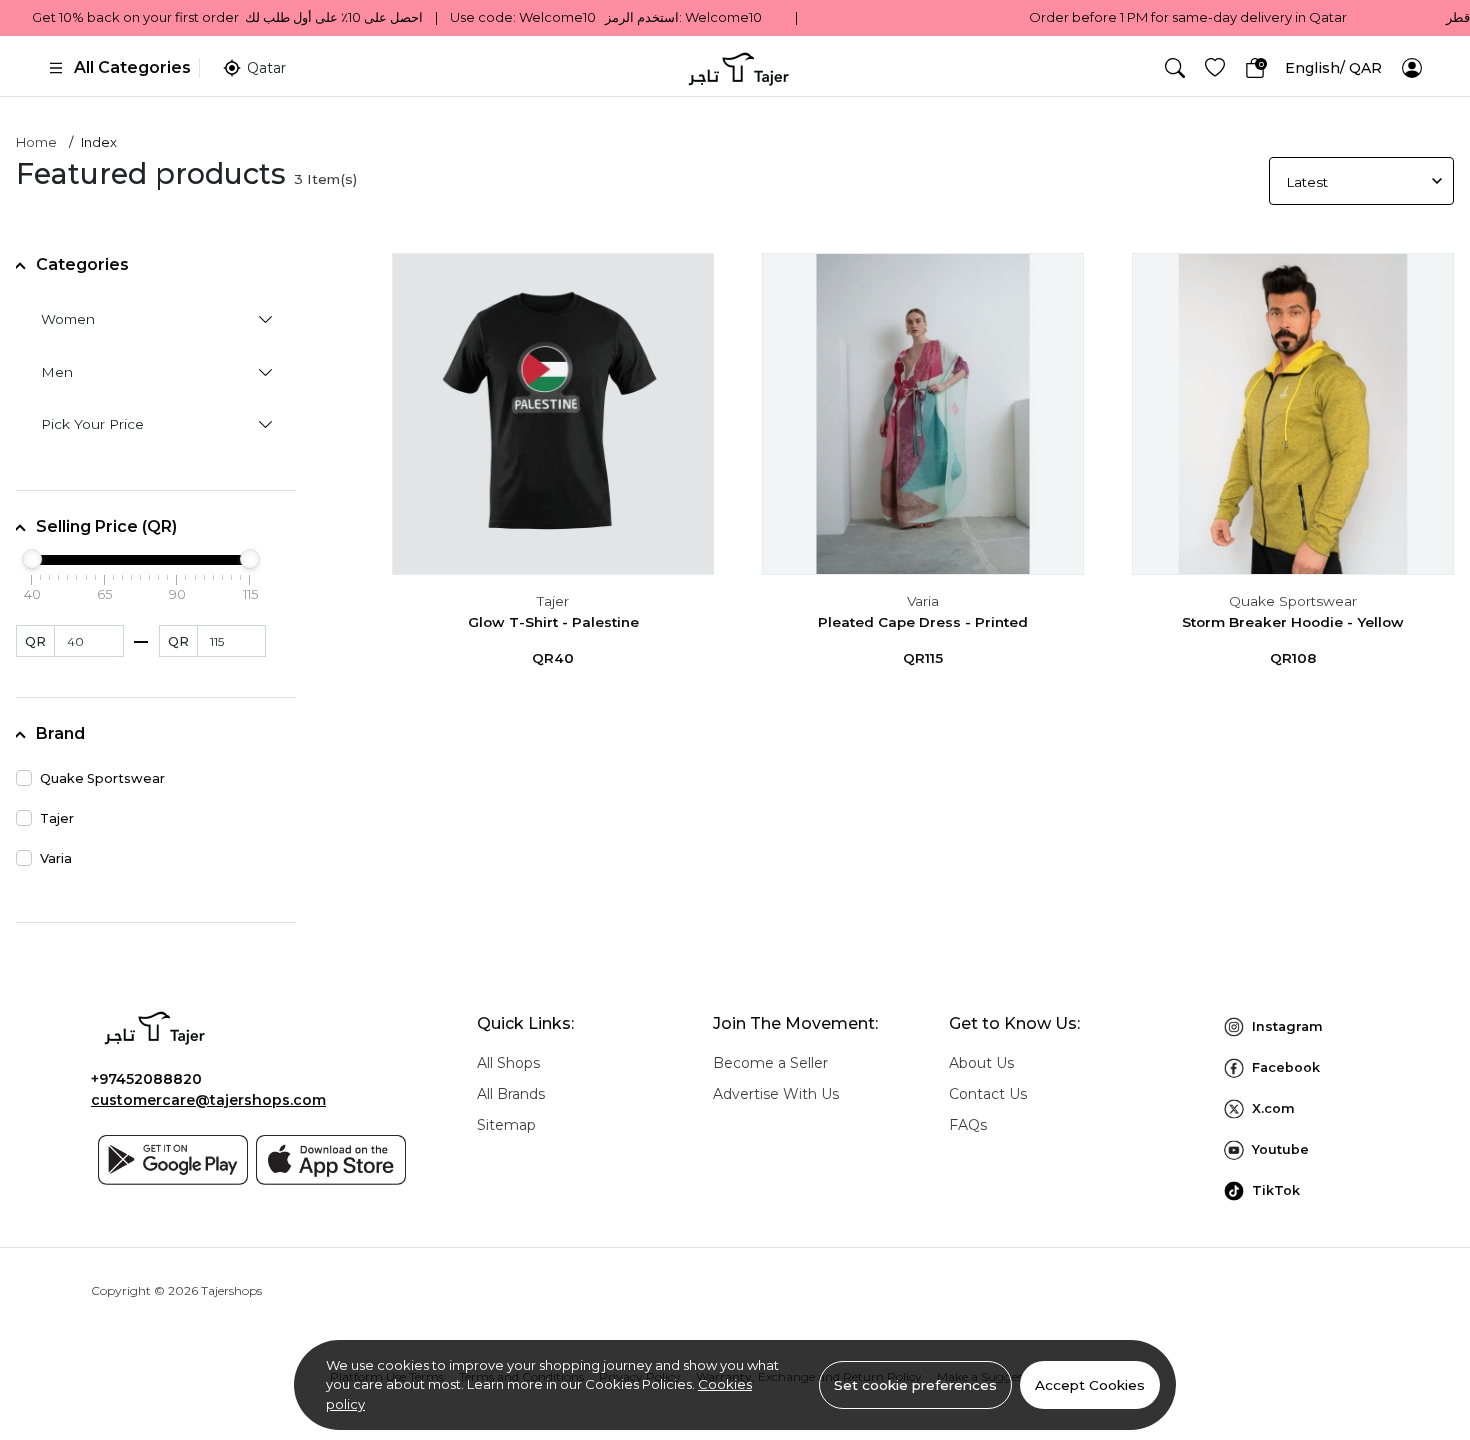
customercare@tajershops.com (208, 1100)
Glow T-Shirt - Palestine (553, 622)
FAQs (968, 1125)
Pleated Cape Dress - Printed (923, 622)
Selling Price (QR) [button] (106, 526)
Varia (923, 601)
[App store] (331, 1160)
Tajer (553, 601)
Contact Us (988, 1094)
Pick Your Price (92, 424)
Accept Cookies (1090, 1385)
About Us (981, 1063)
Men (57, 372)
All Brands (511, 1094)
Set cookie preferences (915, 1385)
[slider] (32, 559)
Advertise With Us (776, 1094)
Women (68, 319)
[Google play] (173, 1160)
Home (36, 142)
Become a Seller (770, 1063)
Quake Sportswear (1293, 601)
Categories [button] (82, 264)
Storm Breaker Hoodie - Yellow (1293, 622)
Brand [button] (60, 733)
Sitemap (506, 1125)
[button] (1175, 68)
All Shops (508, 1063)
